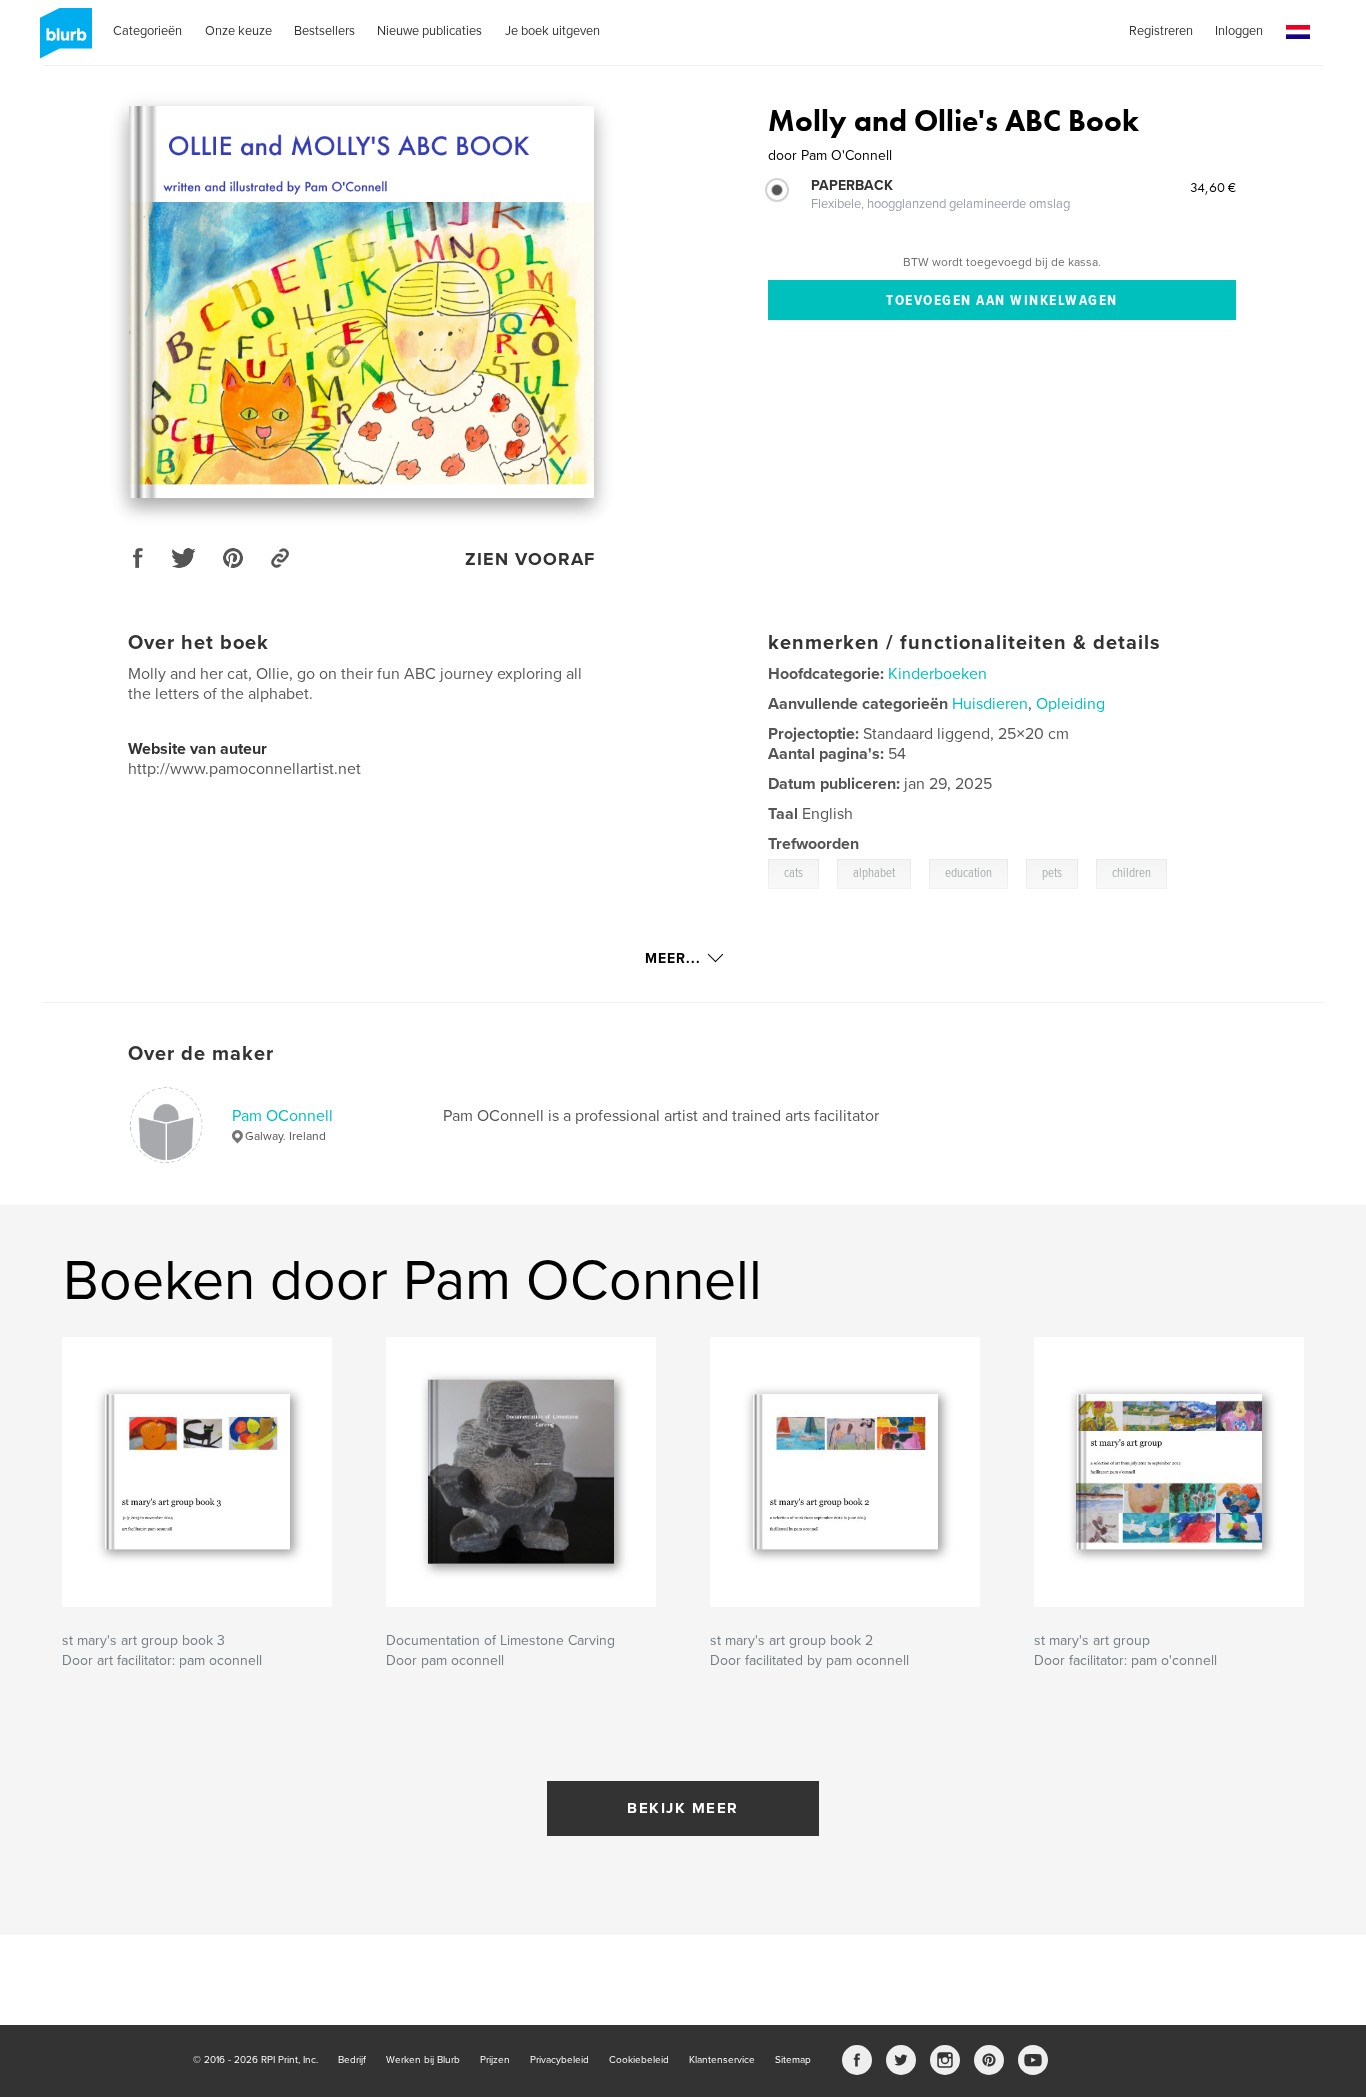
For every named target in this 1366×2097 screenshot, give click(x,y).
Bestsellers (324, 31)
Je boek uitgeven (552, 31)
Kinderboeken (937, 674)
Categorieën (147, 31)
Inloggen (1239, 31)
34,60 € (1213, 187)
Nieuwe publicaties (429, 31)
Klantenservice (722, 2060)
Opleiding (1070, 704)
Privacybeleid (559, 2060)
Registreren (1161, 31)
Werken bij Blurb (423, 2060)
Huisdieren (990, 704)
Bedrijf (352, 2060)
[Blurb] (62, 41)
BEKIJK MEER (683, 1808)
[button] (1298, 32)
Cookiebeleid (639, 2060)
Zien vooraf (530, 559)
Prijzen (495, 2060)
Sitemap (793, 2060)
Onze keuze (238, 31)
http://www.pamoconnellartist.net (244, 769)
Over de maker (201, 1054)
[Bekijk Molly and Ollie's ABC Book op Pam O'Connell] (361, 302)
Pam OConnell (282, 1116)
